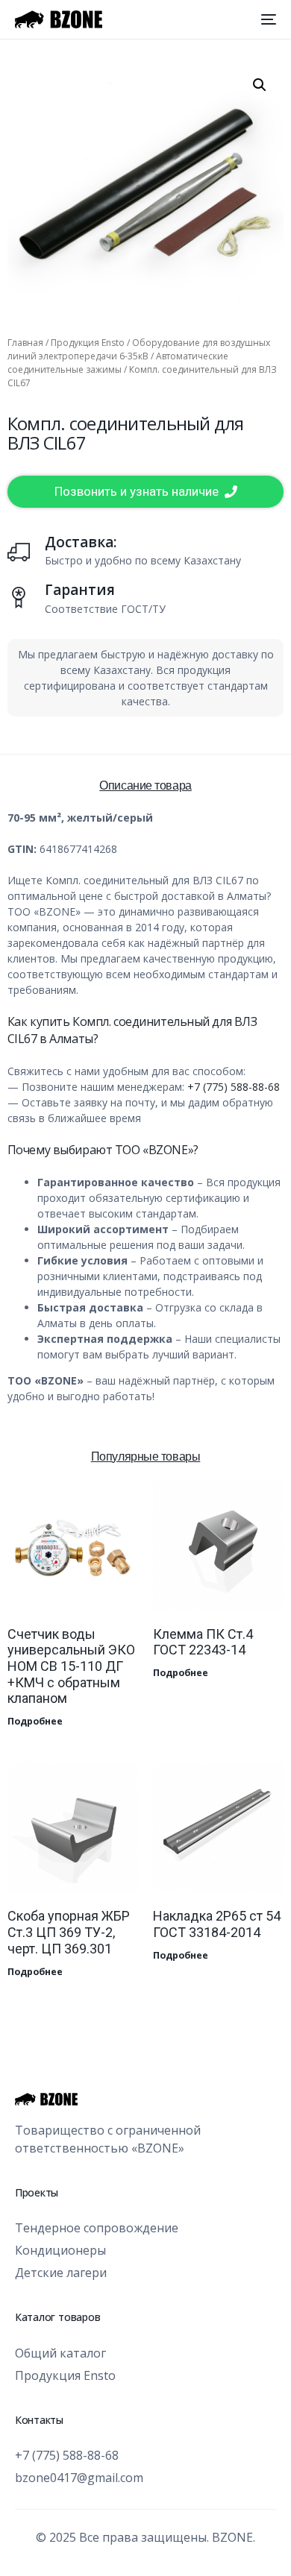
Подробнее (35, 1721)
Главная (25, 343)
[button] (260, 85)
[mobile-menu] (267, 19)
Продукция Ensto (88, 343)
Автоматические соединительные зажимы (118, 363)
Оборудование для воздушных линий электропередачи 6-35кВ (139, 349)
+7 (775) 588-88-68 (234, 1087)
